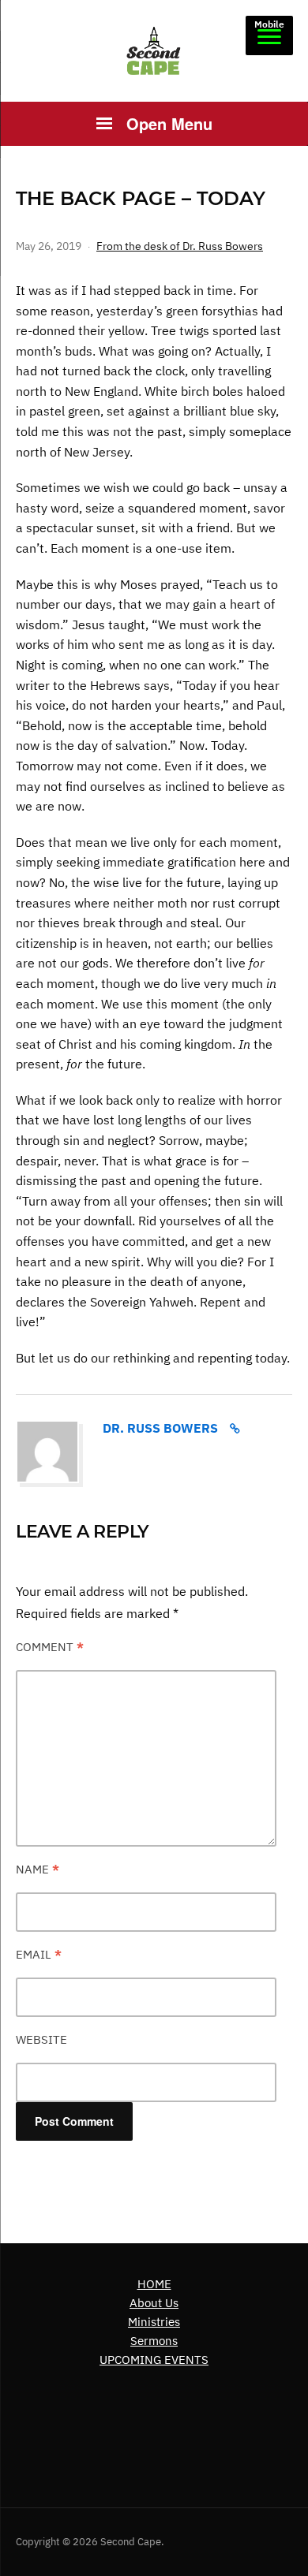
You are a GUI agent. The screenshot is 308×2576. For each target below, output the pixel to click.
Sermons (154, 2341)
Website (41, 2039)
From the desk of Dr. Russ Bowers (180, 246)
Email (39, 1954)
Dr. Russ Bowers (160, 1428)
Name (38, 1869)
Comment (50, 1647)
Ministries (154, 2322)
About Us (154, 2303)
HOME (154, 2284)
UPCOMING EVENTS (154, 2360)
